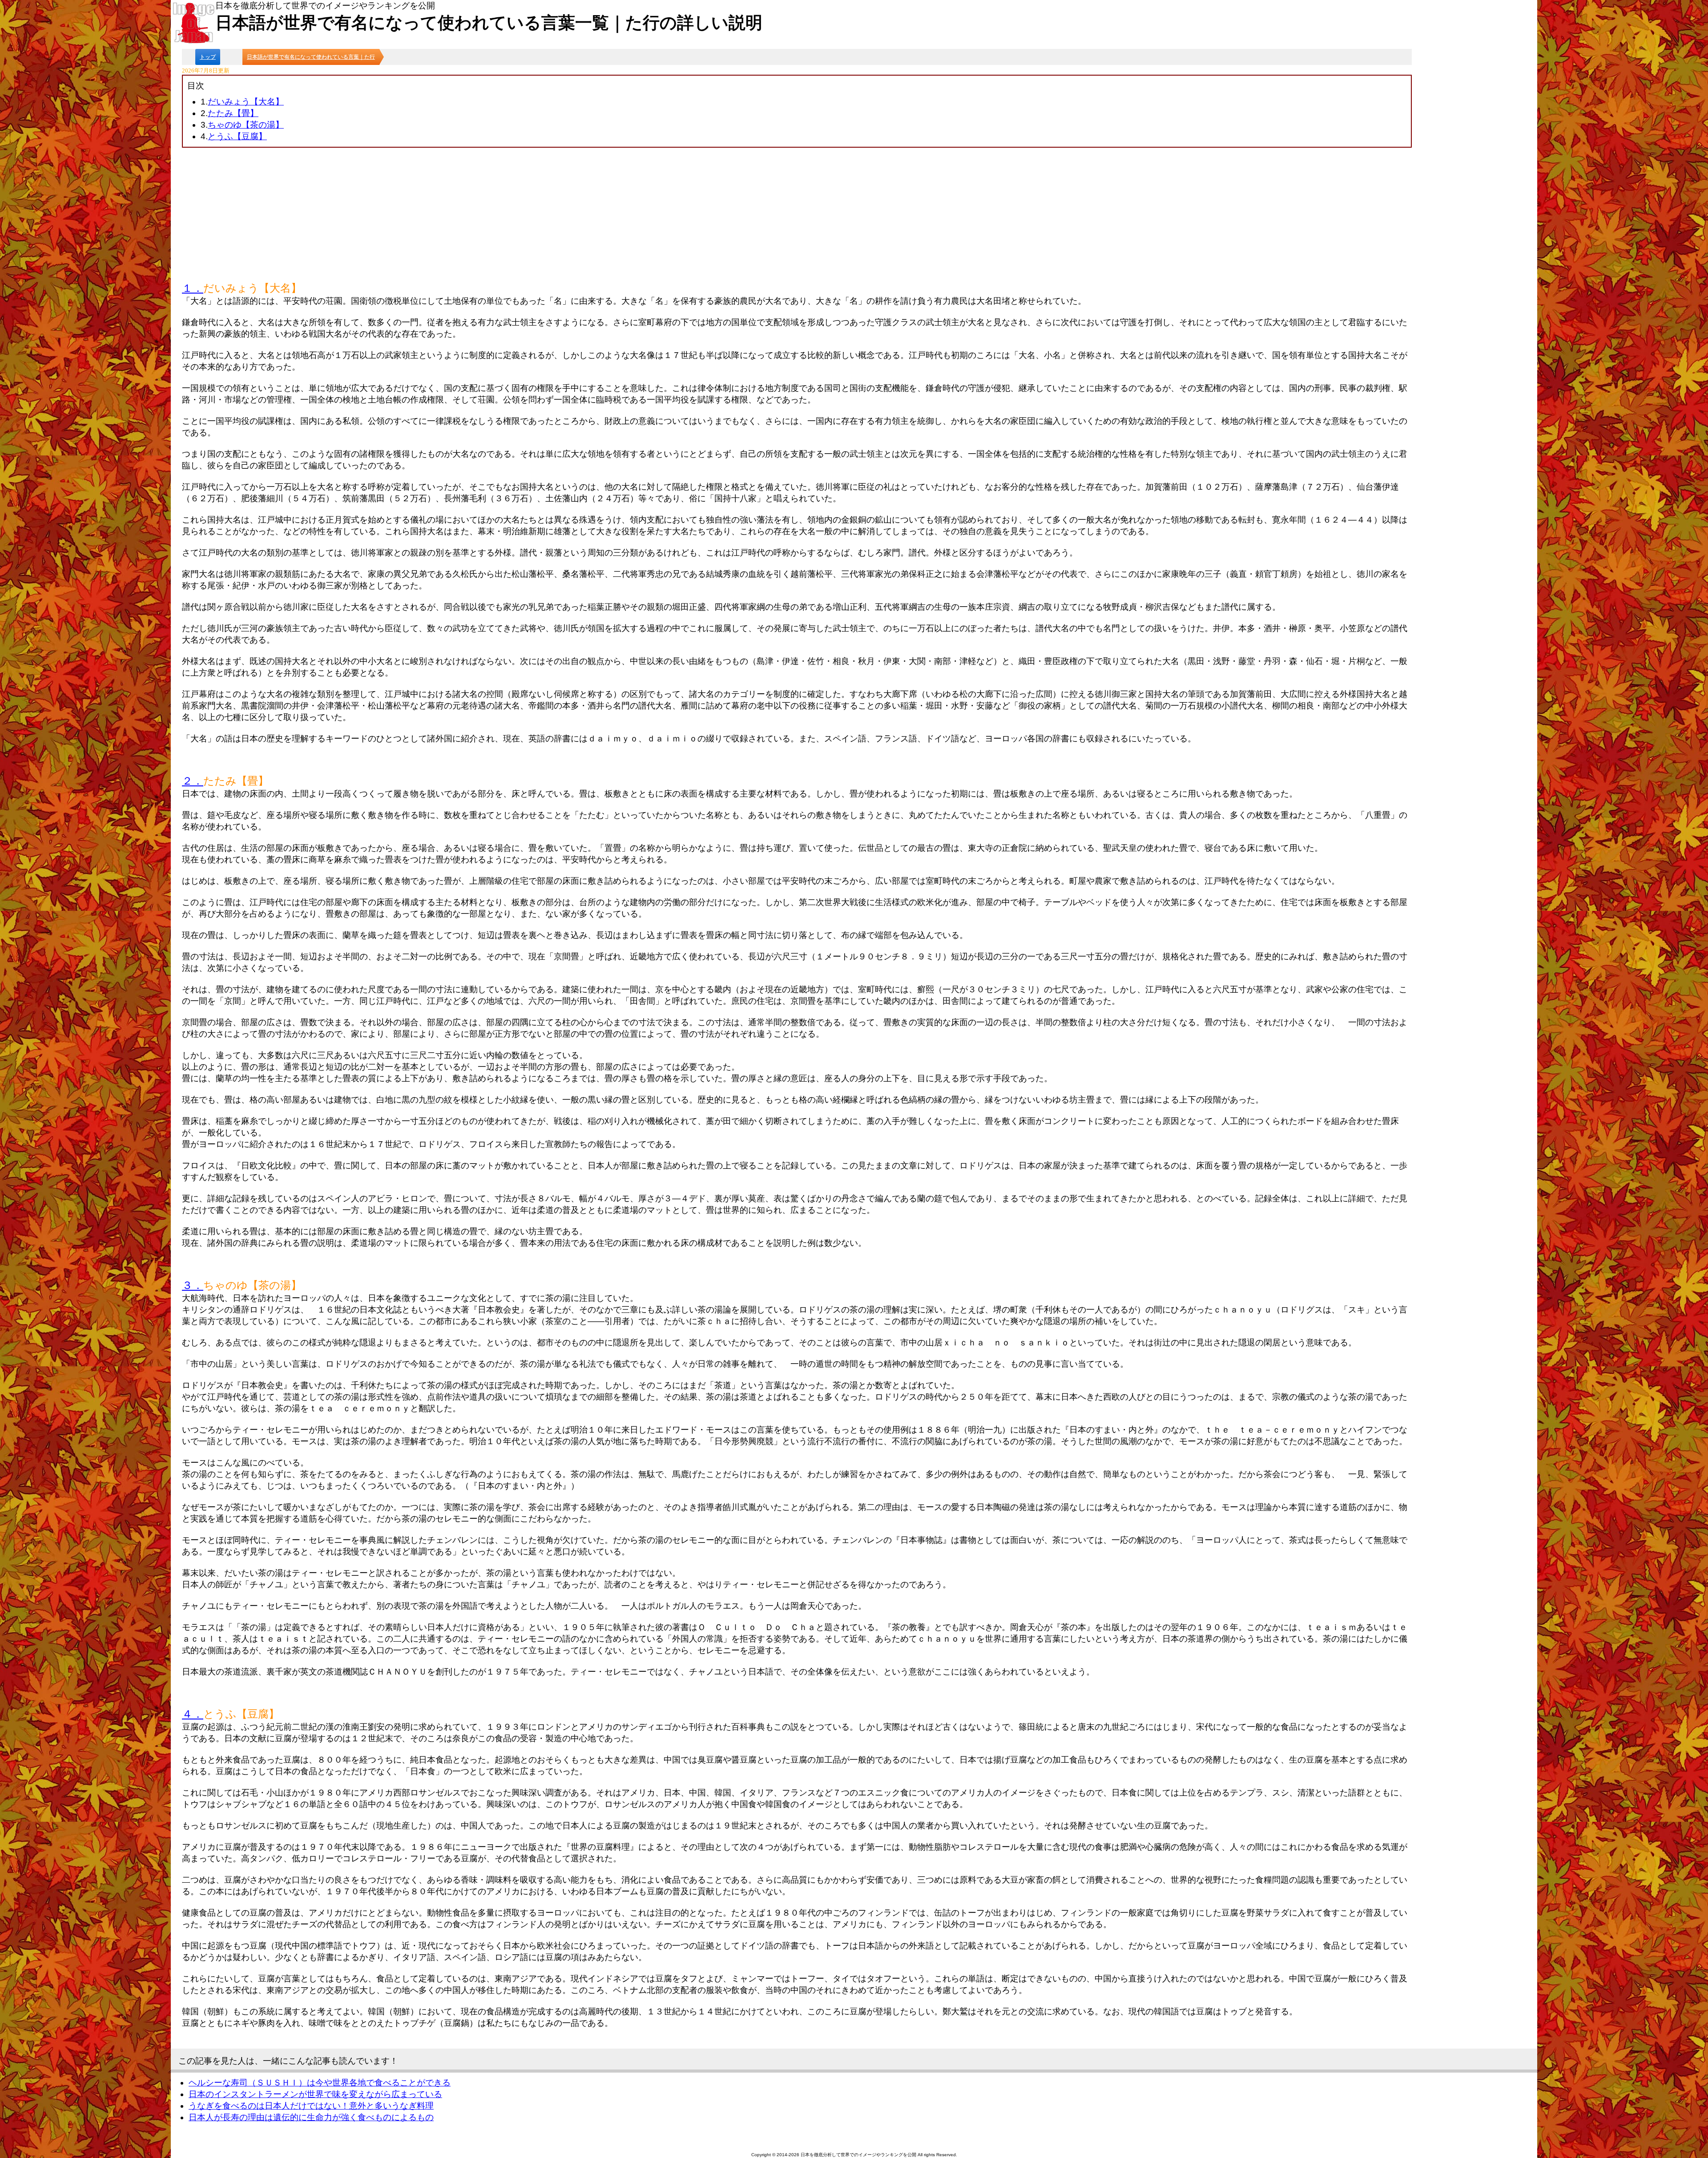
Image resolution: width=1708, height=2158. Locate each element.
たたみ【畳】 (233, 113)
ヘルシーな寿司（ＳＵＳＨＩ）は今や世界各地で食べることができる (320, 2083)
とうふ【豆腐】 (237, 136)
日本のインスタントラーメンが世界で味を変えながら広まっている (315, 2094)
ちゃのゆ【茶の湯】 (246, 125)
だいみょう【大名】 (246, 102)
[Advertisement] (797, 214)
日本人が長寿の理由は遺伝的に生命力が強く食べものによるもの (311, 2117)
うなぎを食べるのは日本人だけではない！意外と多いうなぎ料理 (311, 2106)
